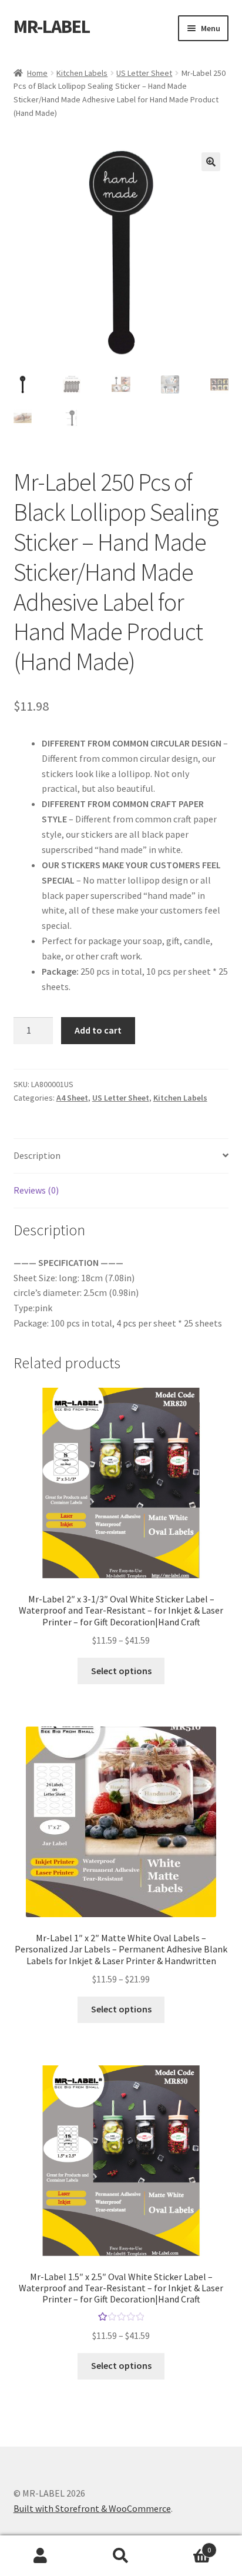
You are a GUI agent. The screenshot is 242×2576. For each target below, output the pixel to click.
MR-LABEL (52, 26)
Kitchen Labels (82, 73)
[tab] (121, 1156)
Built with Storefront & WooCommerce (92, 2508)
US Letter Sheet (144, 73)
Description (37, 1155)
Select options (121, 1671)
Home (37, 73)
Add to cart (98, 1030)
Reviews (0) (36, 1190)
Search (121, 2556)
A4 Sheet (72, 1098)
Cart (186, 2546)
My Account (40, 2556)
